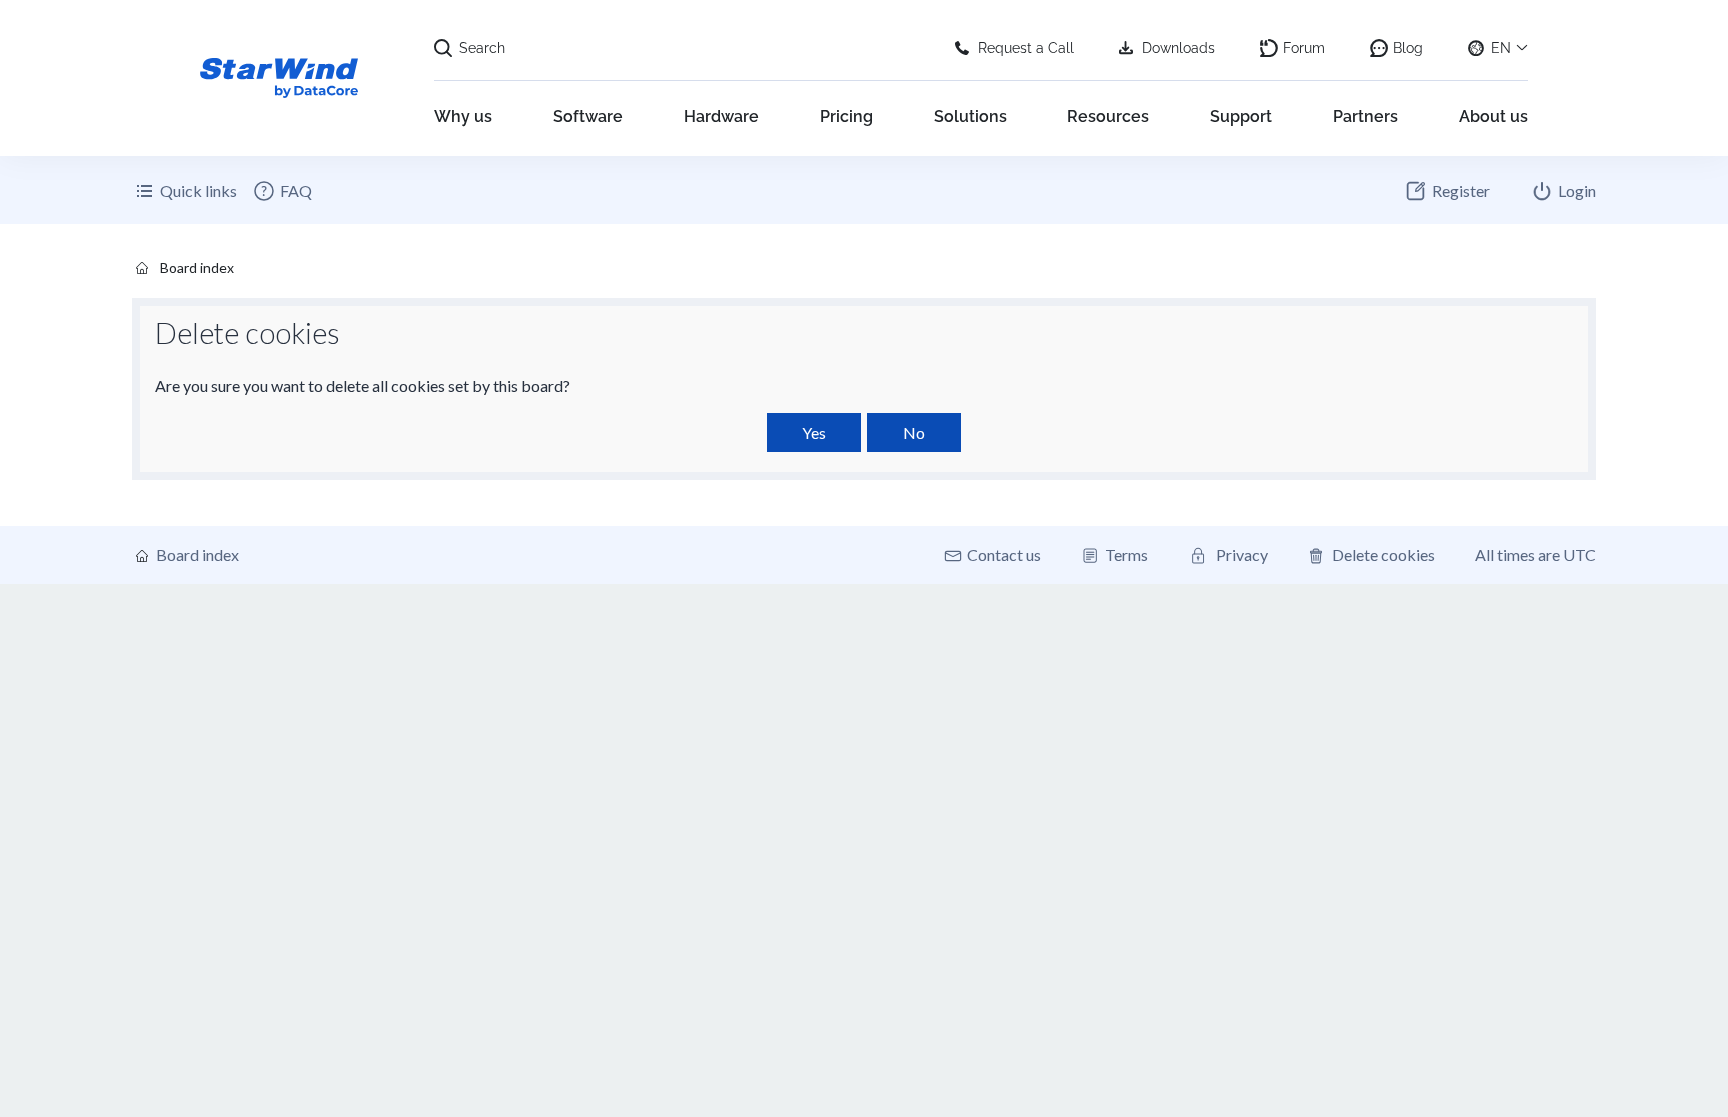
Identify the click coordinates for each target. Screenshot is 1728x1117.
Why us (463, 116)
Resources (1108, 116)
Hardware (721, 116)
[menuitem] (282, 191)
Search (482, 48)
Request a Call (1026, 48)
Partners (1365, 116)
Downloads (1178, 48)
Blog (1408, 48)
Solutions (970, 116)
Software (588, 116)
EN (1501, 48)
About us (1493, 116)
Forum (1304, 48)
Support (1241, 116)
